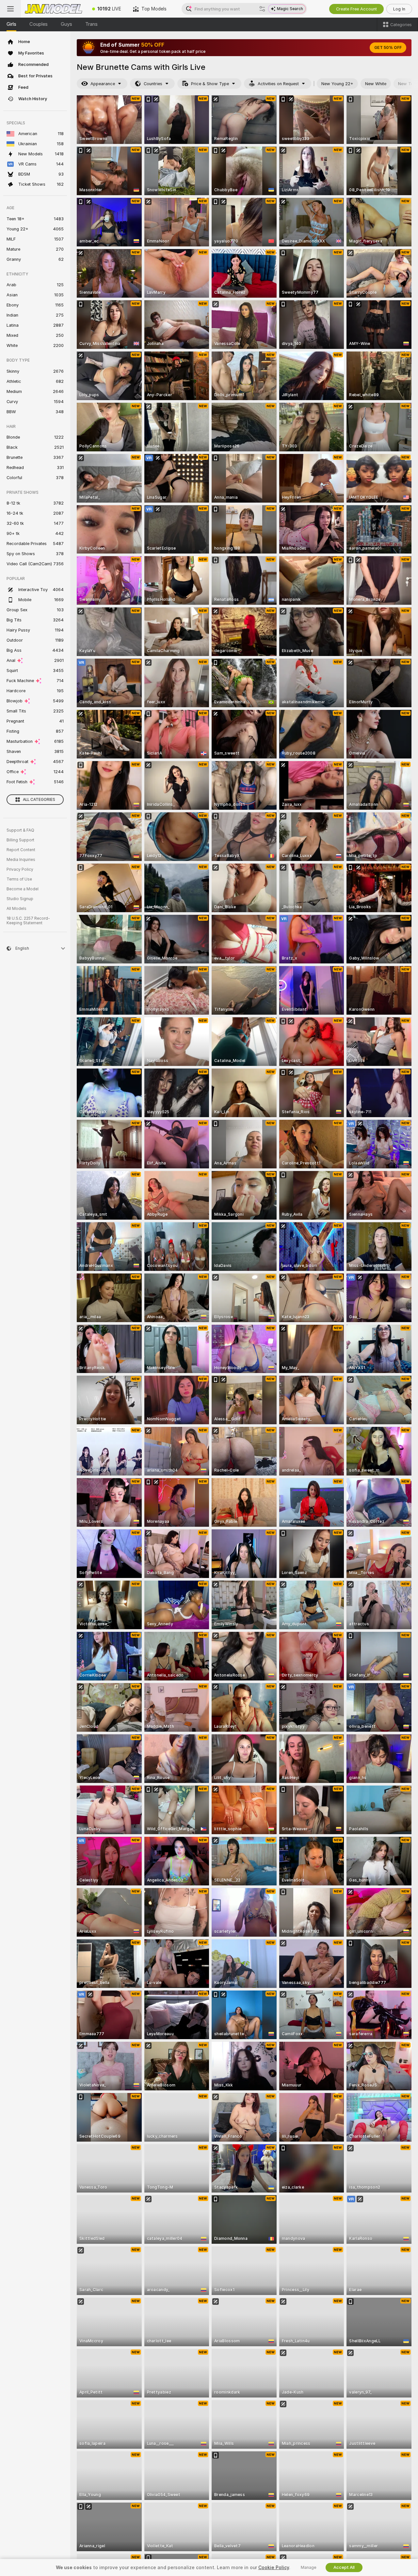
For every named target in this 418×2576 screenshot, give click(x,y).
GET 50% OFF (388, 48)
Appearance (103, 84)
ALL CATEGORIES (39, 800)
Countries (153, 84)
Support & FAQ (20, 830)
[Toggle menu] (10, 9)
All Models (16, 909)
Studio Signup (20, 899)
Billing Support (20, 840)
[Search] (262, 9)
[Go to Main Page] (54, 9)
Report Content (21, 850)
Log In (399, 9)
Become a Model (23, 889)
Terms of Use (19, 879)
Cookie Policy (274, 2568)
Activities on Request (278, 84)
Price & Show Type (210, 84)
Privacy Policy (20, 869)
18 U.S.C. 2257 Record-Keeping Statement (28, 921)
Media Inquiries (21, 860)
